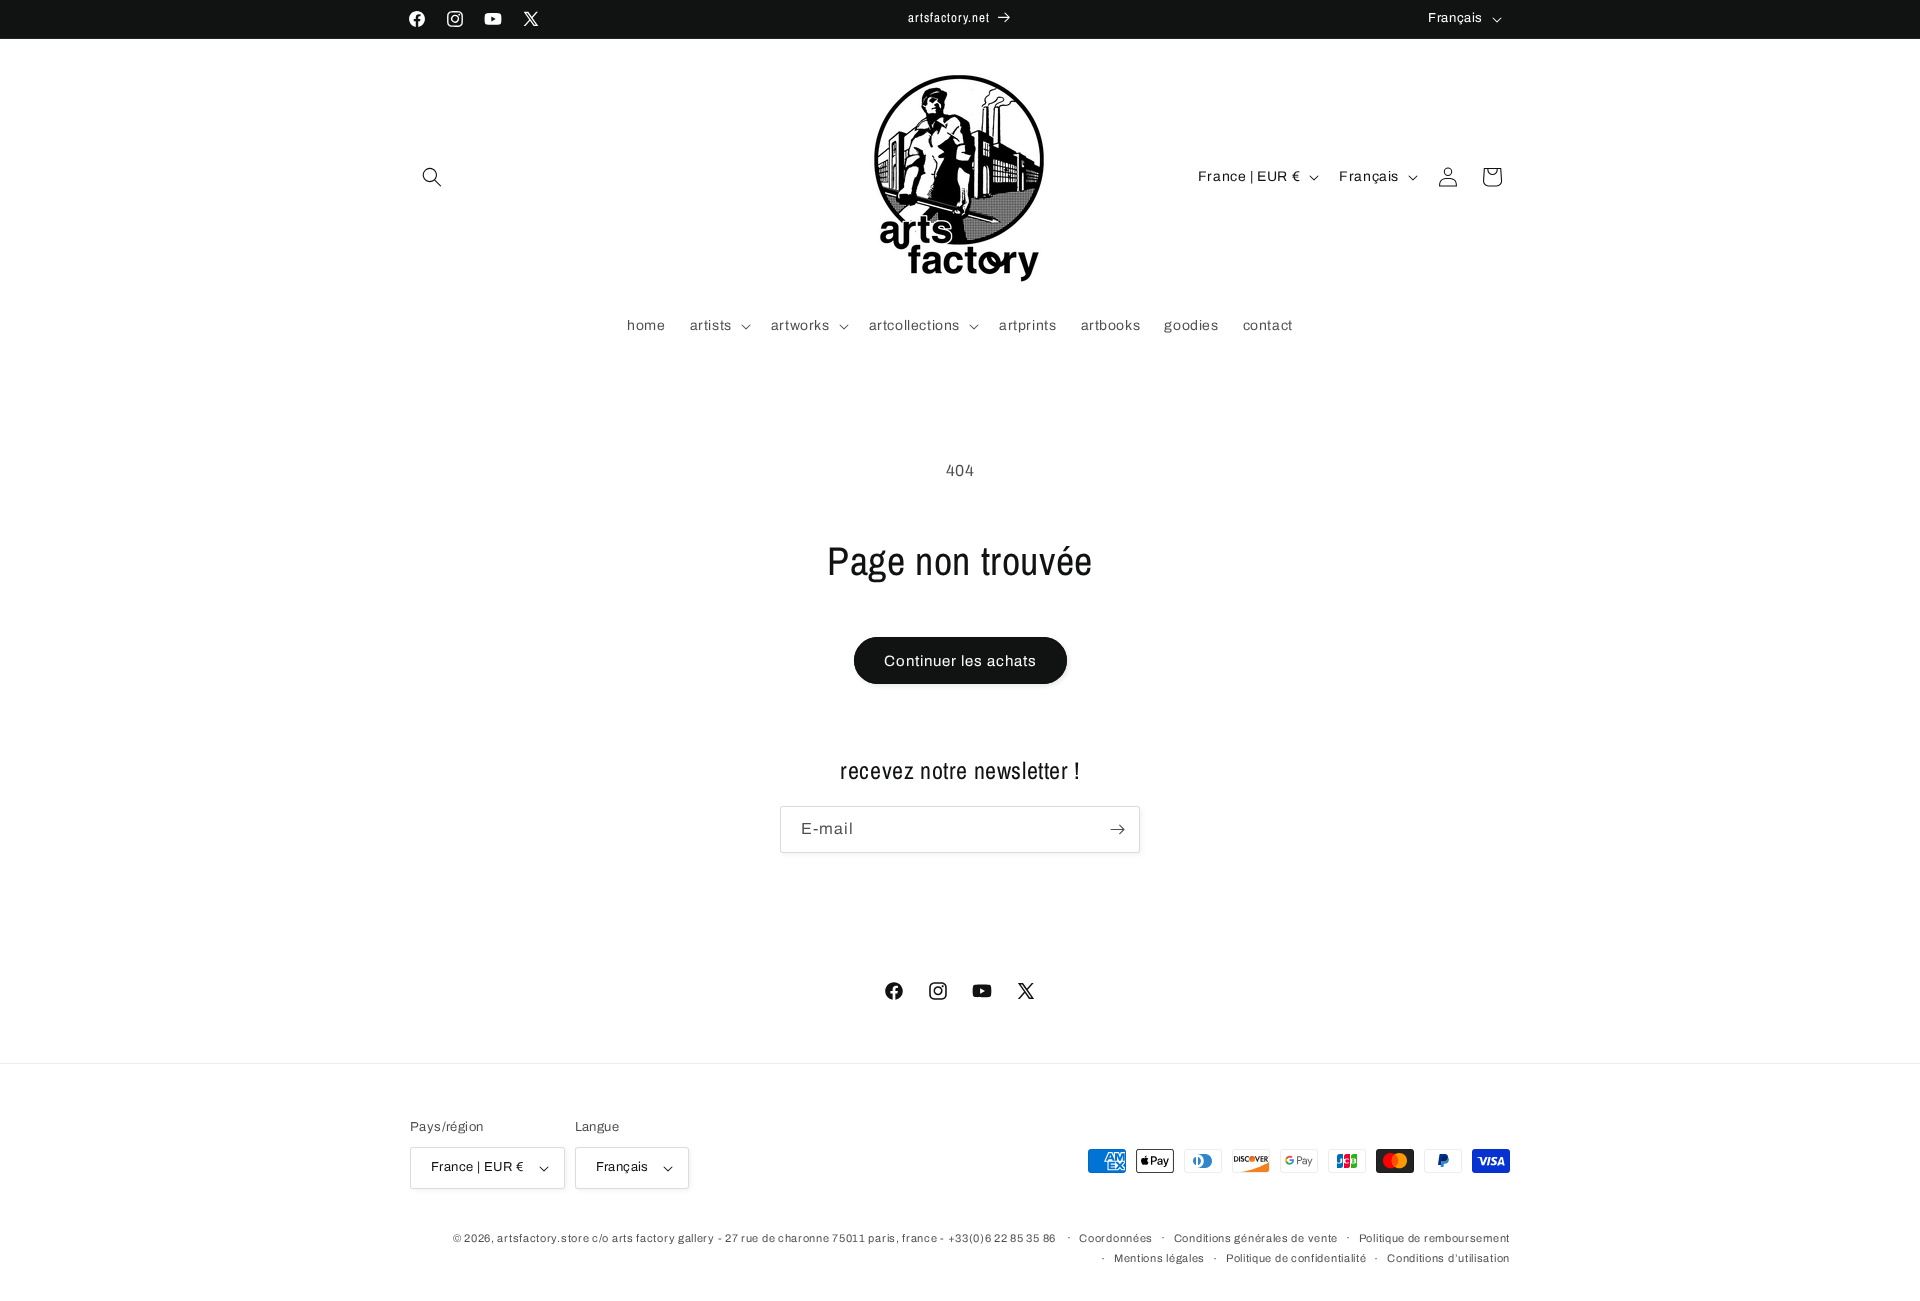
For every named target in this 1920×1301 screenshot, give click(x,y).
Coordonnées (1116, 1238)
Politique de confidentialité (1296, 1258)
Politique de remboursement (1434, 1238)
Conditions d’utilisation (1448, 1258)
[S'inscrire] (1117, 829)
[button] (432, 177)
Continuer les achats (960, 661)
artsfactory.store (543, 1238)
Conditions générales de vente (1256, 1238)
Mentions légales (1159, 1258)
